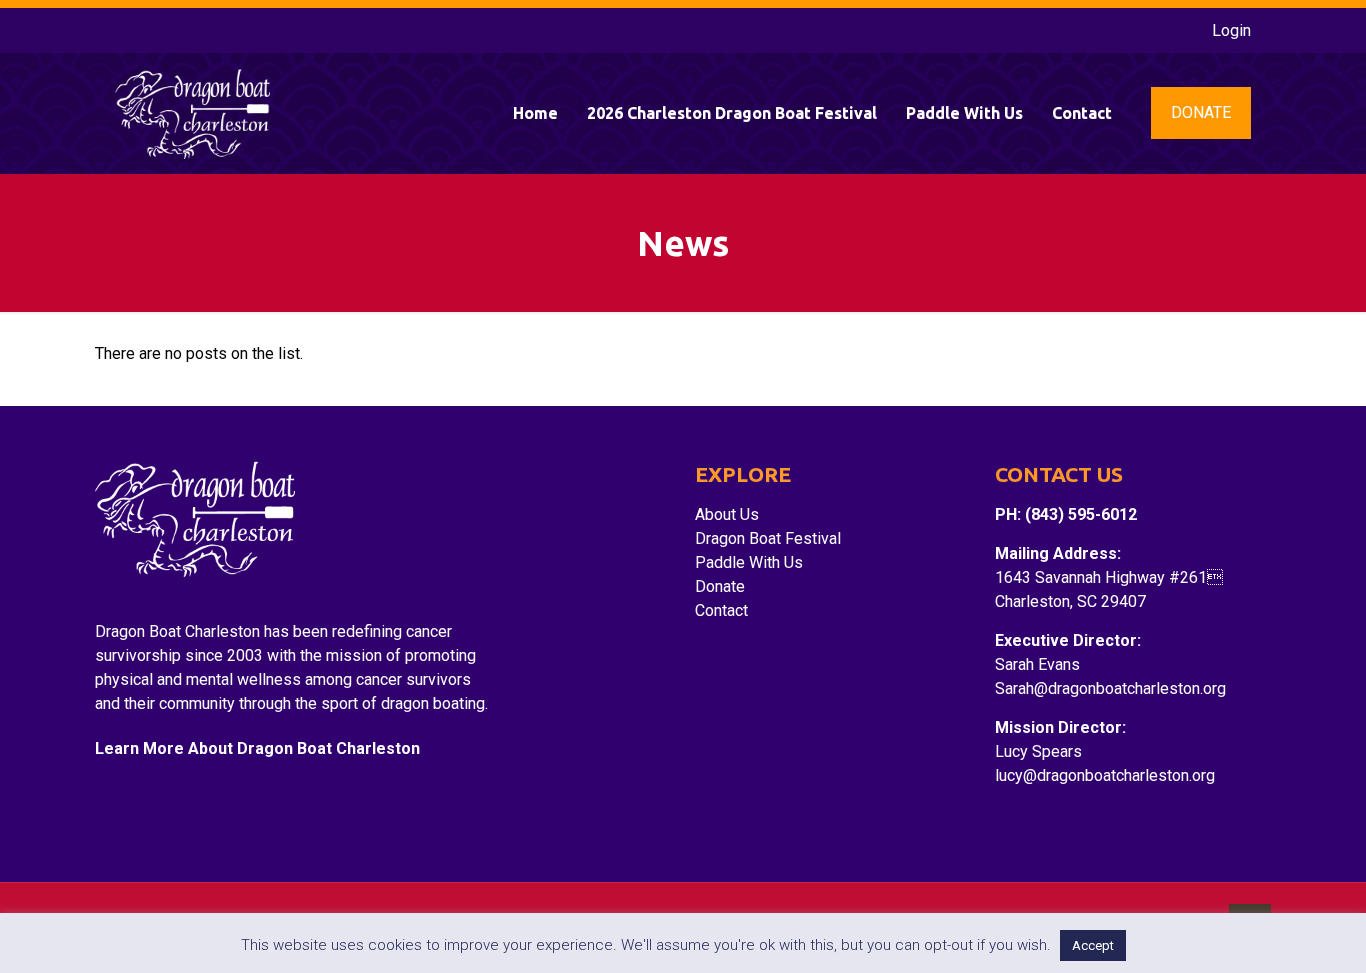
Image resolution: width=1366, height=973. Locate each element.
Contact (721, 610)
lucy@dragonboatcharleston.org (1105, 775)
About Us (727, 514)
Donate (720, 586)
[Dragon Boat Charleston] (192, 113)
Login (1231, 30)
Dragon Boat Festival (768, 538)
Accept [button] (1093, 945)
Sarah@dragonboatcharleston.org (1110, 688)
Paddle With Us (749, 562)
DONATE (1201, 112)
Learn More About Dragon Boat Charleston (257, 748)
